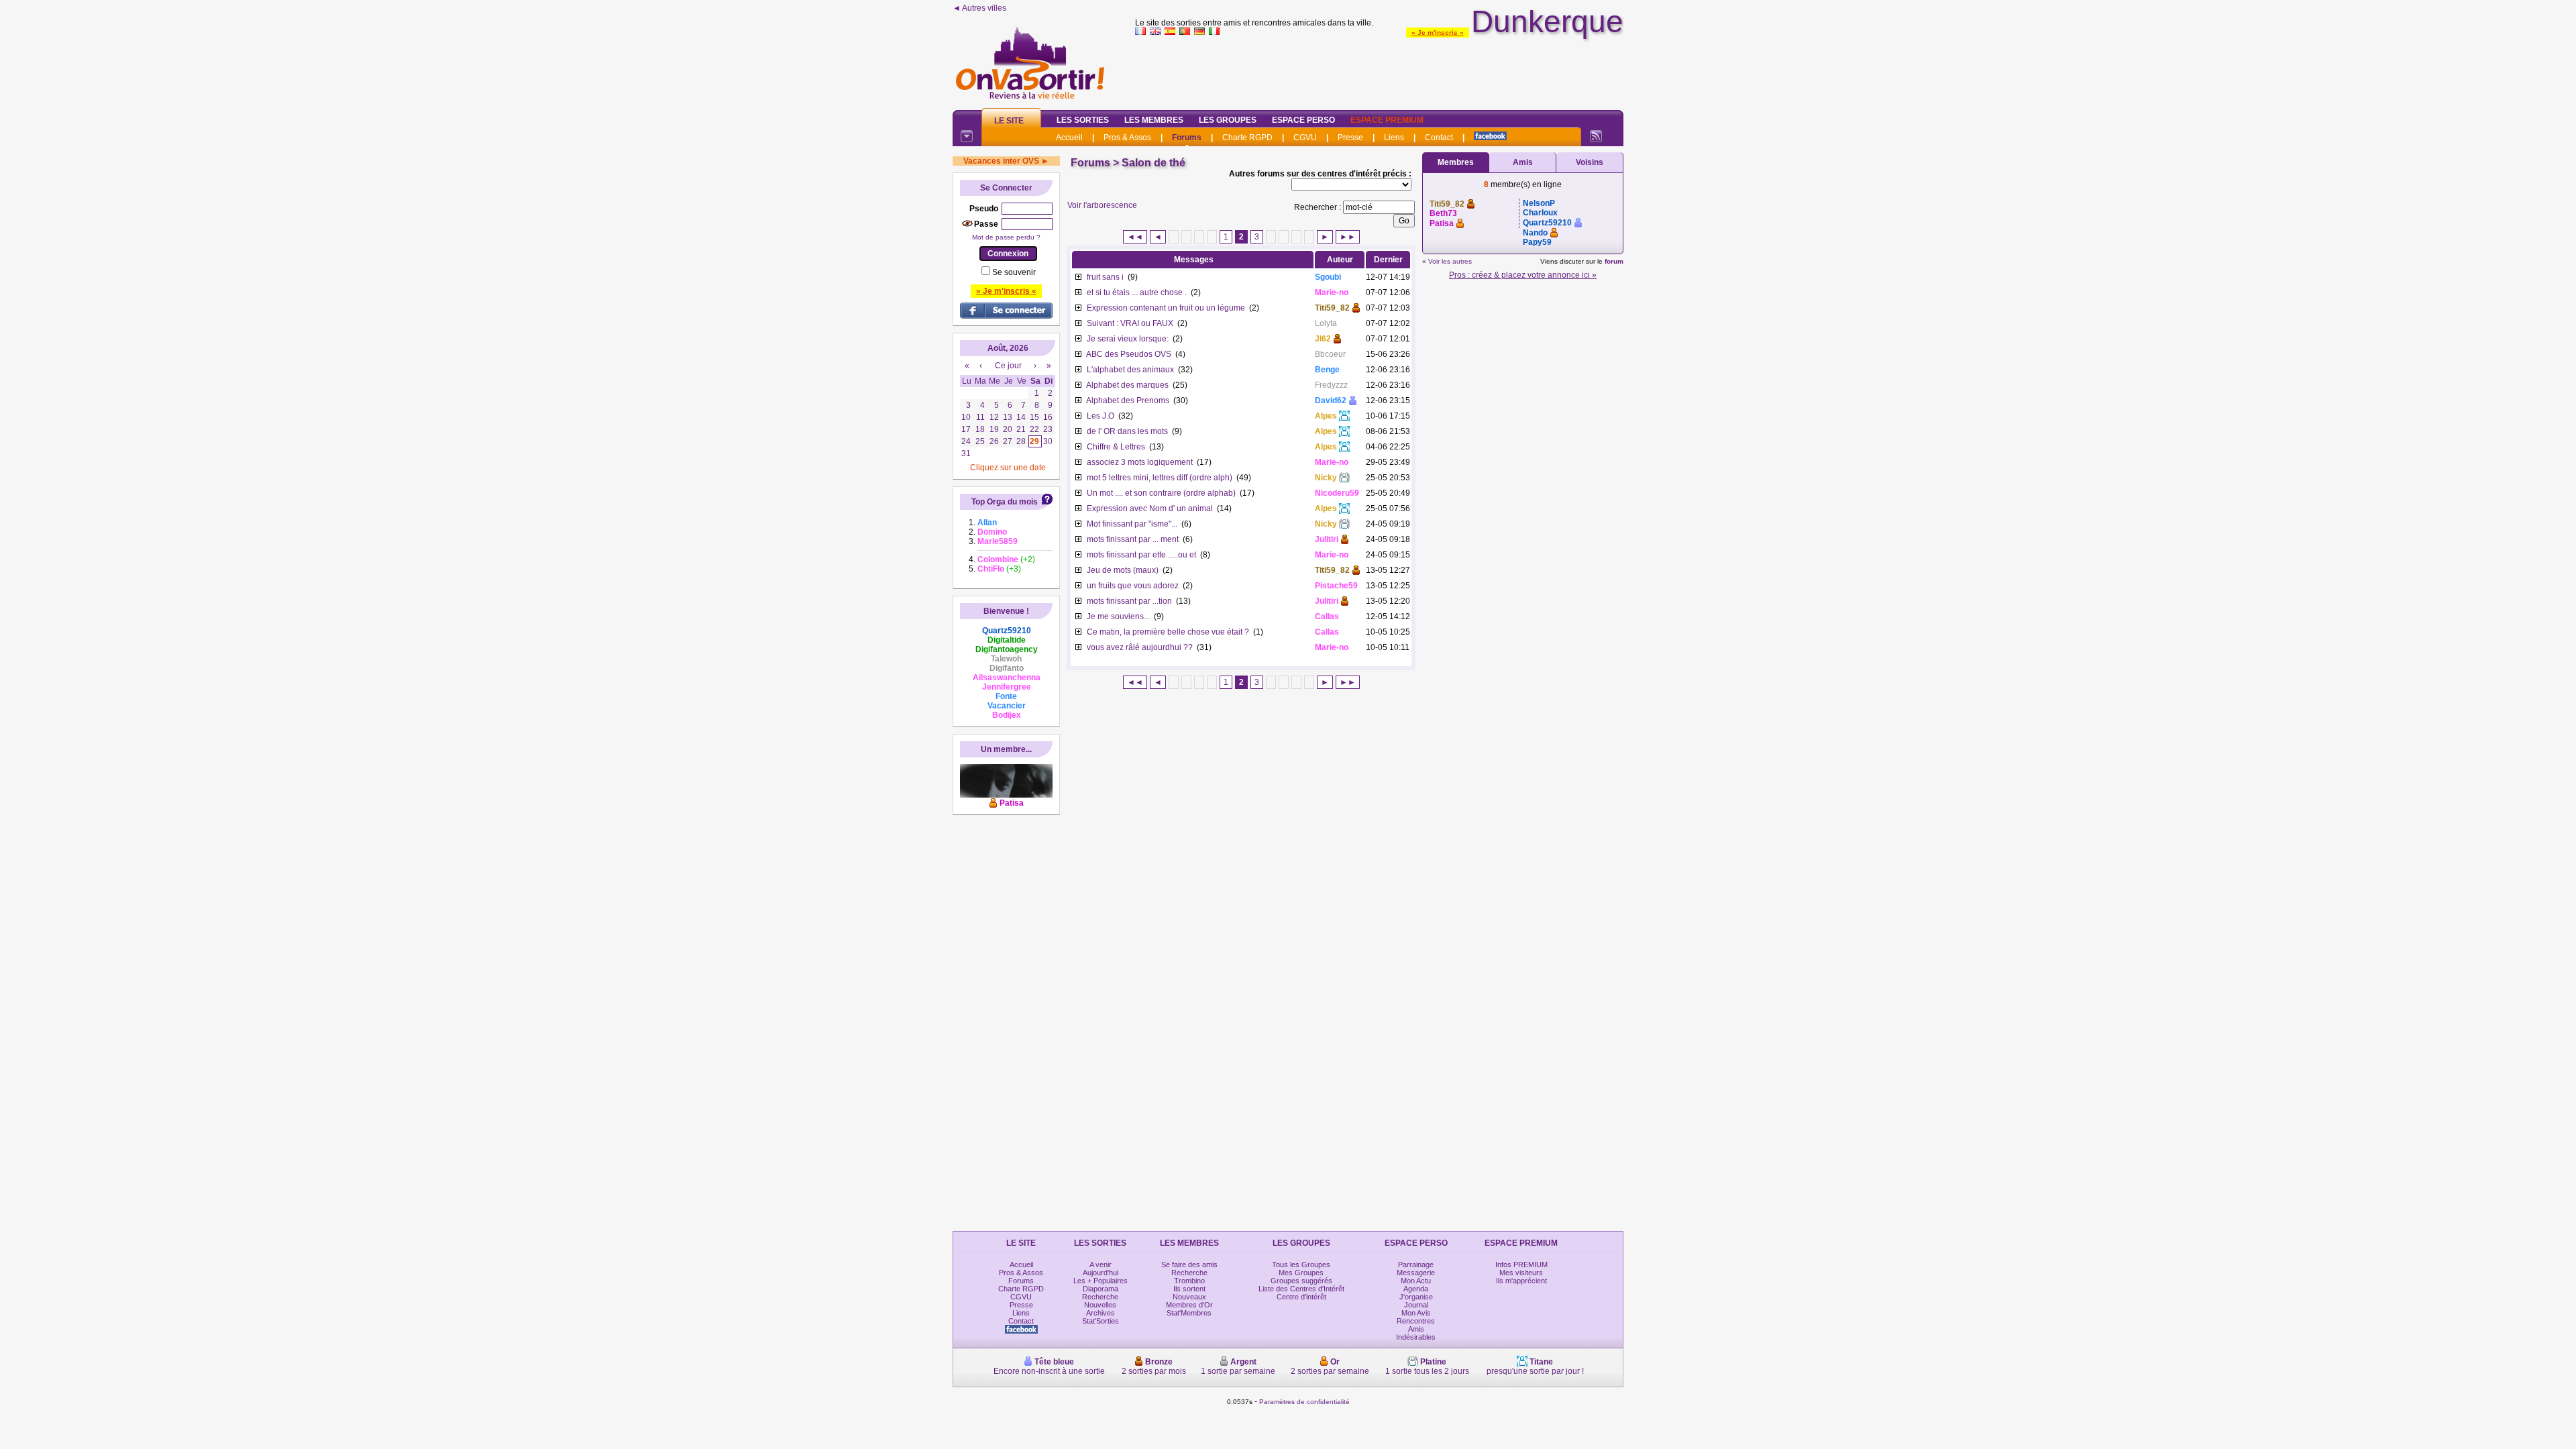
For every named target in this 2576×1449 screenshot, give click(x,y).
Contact (1439, 138)
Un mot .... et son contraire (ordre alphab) (1161, 493)
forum (1614, 261)
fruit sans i (1105, 277)
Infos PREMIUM (1521, 1265)
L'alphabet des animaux (1130, 370)
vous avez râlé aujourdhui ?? (1140, 647)
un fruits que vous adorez (1133, 586)
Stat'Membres (1189, 1313)
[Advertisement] (1379, 70)
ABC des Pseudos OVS (1129, 354)
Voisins (1590, 162)
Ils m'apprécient (1521, 1281)
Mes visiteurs (1521, 1273)
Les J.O (1101, 416)
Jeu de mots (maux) (1123, 570)
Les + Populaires (1101, 1281)
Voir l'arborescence (1102, 205)
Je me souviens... (1118, 616)
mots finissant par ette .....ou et (1141, 555)
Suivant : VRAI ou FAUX (1130, 323)
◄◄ (1135, 237)
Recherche (1100, 1297)
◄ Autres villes (979, 8)
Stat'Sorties (1101, 1321)
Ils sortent (1189, 1289)
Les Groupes (1228, 120)
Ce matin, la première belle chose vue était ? (1168, 632)
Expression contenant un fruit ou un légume (1166, 308)
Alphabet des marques (1127, 385)
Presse (1350, 138)
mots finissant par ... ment (1133, 539)
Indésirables (1416, 1337)
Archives (1101, 1313)
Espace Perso (1303, 120)
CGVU (1305, 138)
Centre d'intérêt (1301, 1297)
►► (1348, 237)
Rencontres (1416, 1321)
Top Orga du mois (1005, 502)
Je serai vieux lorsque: (1128, 339)
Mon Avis (1416, 1313)
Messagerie (1416, 1273)
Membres (1456, 162)
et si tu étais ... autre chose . (1137, 292)
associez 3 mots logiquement (1140, 462)
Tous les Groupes (1301, 1265)
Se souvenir (1014, 272)
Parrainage (1416, 1265)
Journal (1416, 1305)
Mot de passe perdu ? (1006, 237)
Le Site (1009, 121)
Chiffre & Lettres (1116, 447)
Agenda (1416, 1289)
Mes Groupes (1301, 1273)
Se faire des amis (1189, 1265)
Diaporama (1101, 1289)
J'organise (1416, 1297)
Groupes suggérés (1301, 1281)
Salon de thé (1153, 163)
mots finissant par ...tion (1129, 601)
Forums (1187, 138)
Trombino (1189, 1281)
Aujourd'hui (1101, 1273)
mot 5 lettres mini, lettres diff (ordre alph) (1160, 478)
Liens (1394, 138)
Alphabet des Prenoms (1128, 400)
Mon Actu (1416, 1281)
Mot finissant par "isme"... (1132, 524)
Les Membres (1154, 120)
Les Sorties (1083, 120)
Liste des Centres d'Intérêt (1301, 1289)
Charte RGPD (1247, 138)
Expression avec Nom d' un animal (1150, 508)
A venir (1101, 1265)
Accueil (1069, 138)
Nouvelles (1100, 1305)
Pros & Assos (1127, 138)
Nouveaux (1189, 1297)
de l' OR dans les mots (1127, 431)
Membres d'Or (1189, 1305)
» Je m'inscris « (1438, 33)
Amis (1523, 162)
